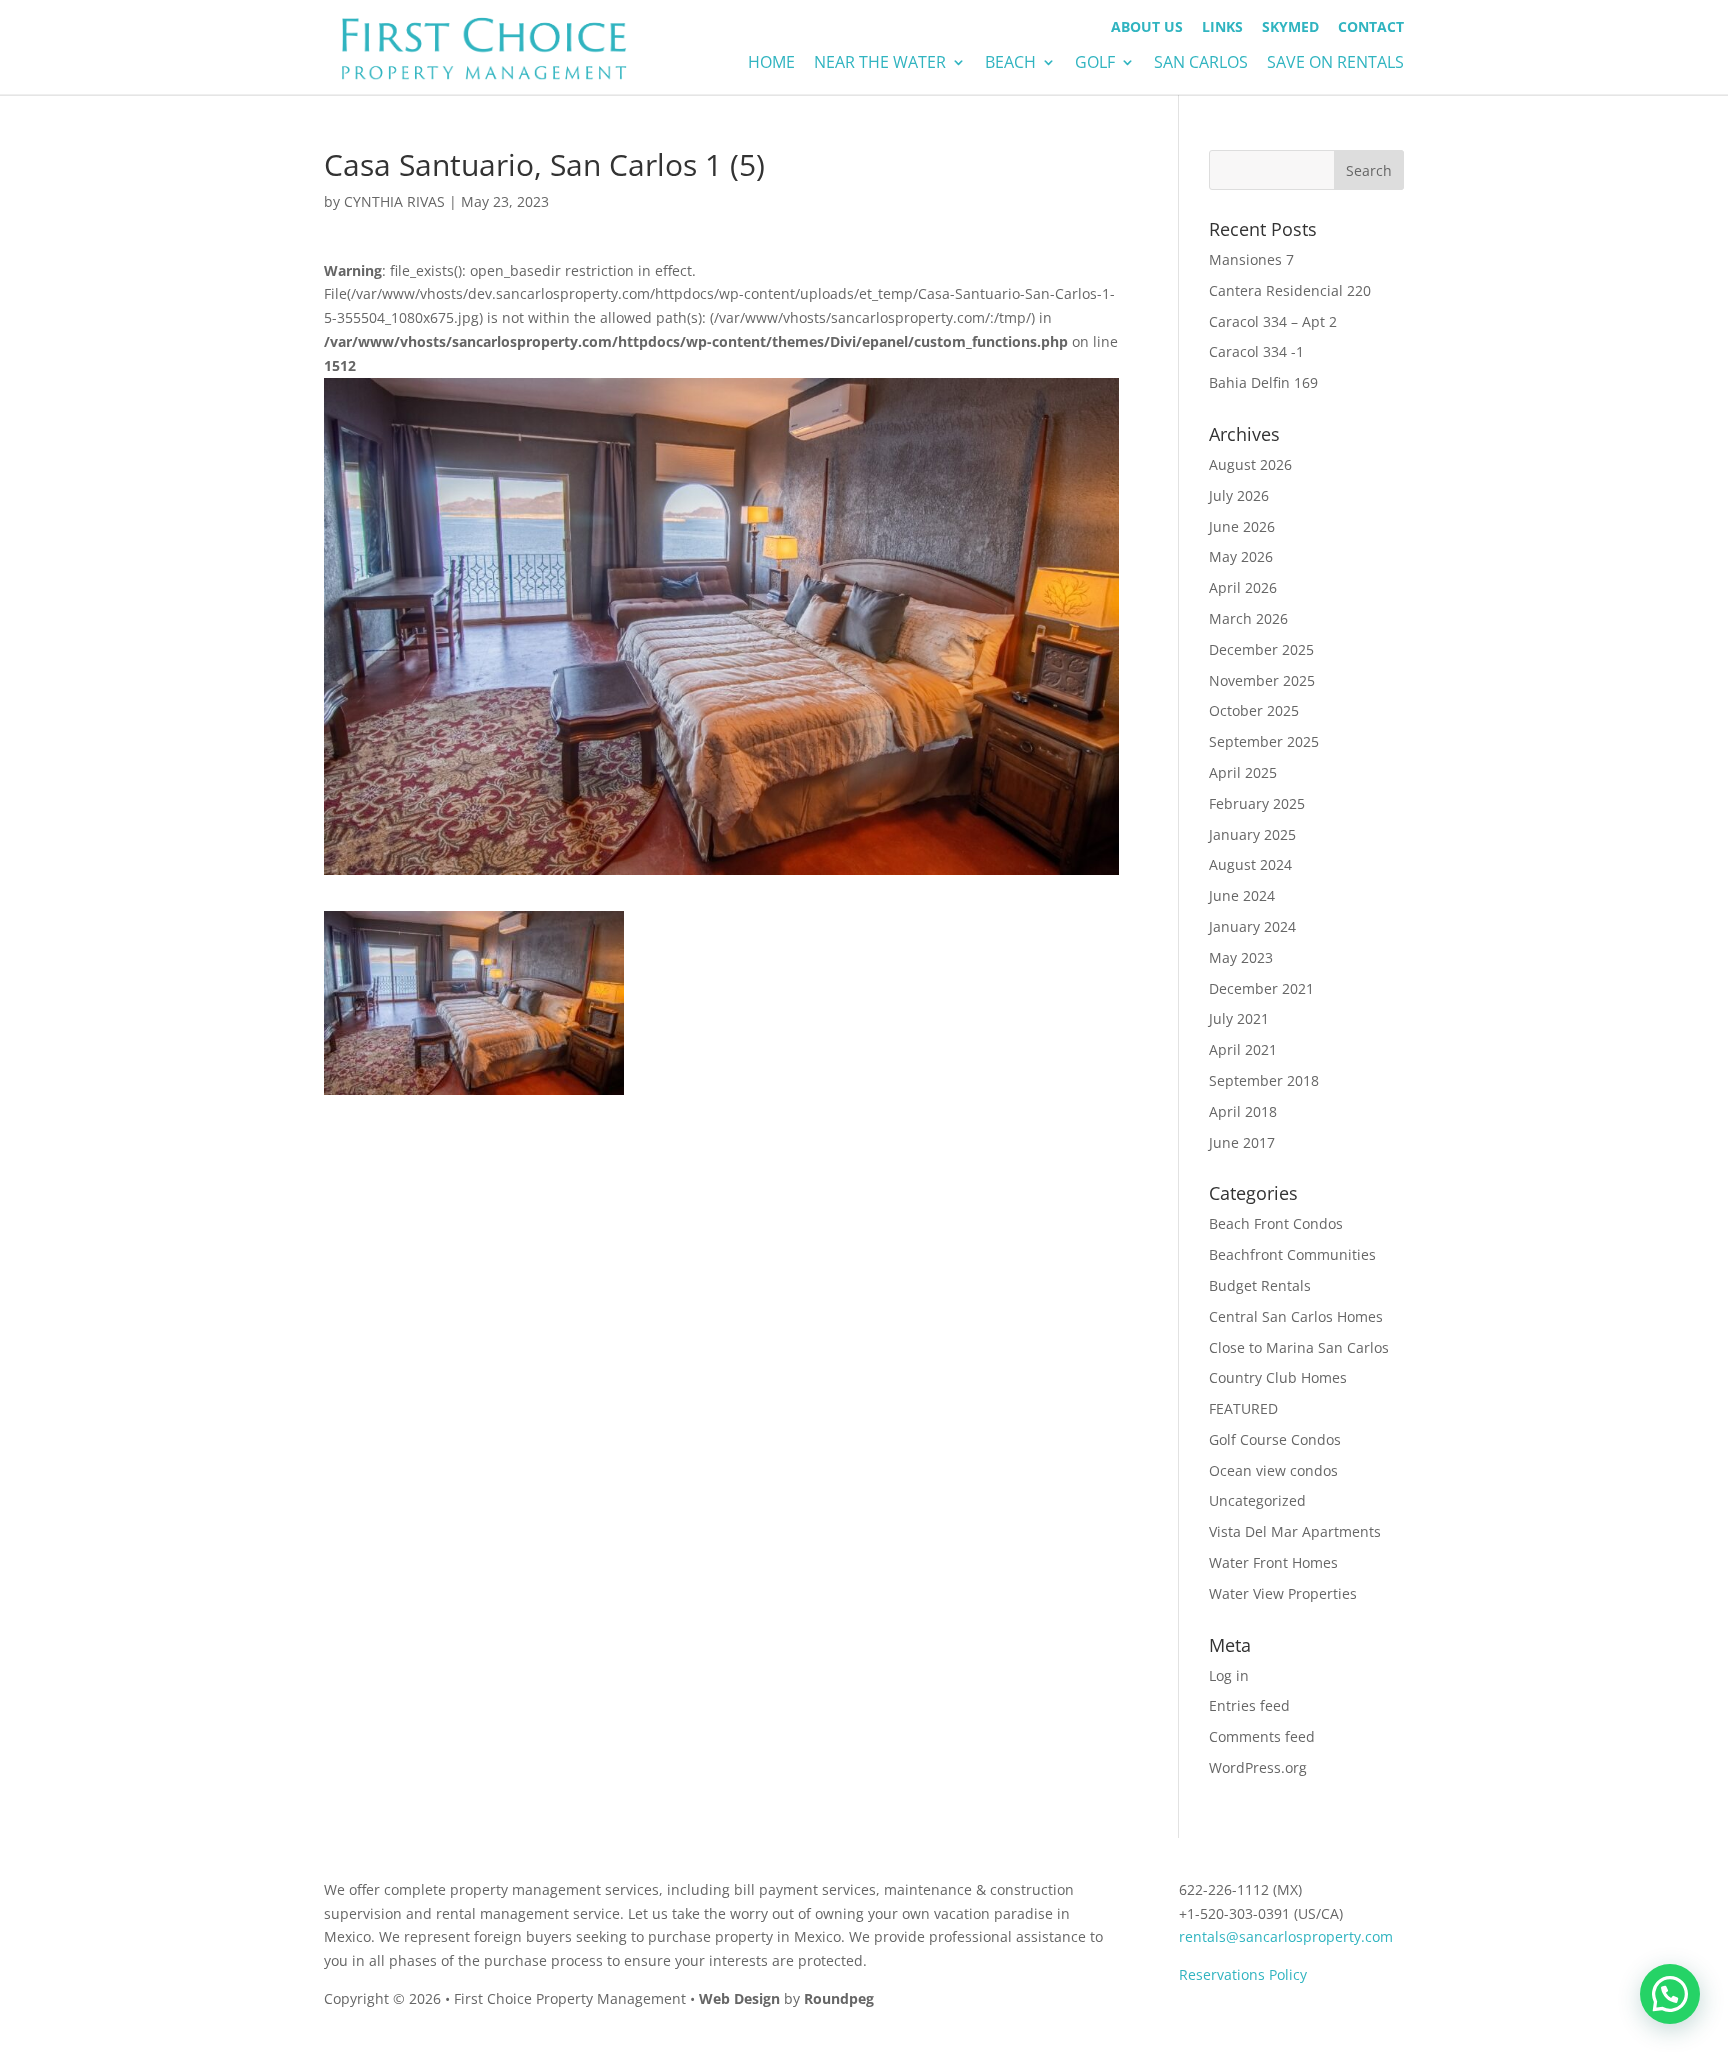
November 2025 (1262, 680)
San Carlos (1201, 64)
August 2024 (1250, 864)
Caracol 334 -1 (1256, 351)
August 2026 (1250, 464)
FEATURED (1243, 1408)
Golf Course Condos (1275, 1439)
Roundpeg (839, 1998)
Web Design (739, 1998)
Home (771, 64)
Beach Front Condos (1276, 1223)
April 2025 (1243, 772)
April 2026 (1243, 587)
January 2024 (1252, 926)
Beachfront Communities (1292, 1254)
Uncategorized (1257, 1500)
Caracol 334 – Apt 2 (1273, 321)
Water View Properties (1283, 1593)
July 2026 (1239, 495)
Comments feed (1262, 1736)
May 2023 (1241, 957)
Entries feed (1249, 1705)
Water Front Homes (1273, 1562)
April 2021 (1243, 1049)
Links (1222, 28)
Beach (1010, 64)
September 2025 (1264, 741)
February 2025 (1257, 803)
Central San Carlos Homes (1296, 1316)
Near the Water (880, 64)
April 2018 (1243, 1111)
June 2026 (1242, 526)
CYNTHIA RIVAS (394, 201)
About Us (1147, 28)
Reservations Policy (1243, 1974)
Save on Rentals (1335, 64)
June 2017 (1242, 1142)
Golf (1095, 64)
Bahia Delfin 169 (1263, 382)
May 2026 (1241, 556)
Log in (1229, 1675)
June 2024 (1242, 895)
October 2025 (1254, 710)
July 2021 (1239, 1018)
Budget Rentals (1260, 1285)
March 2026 (1248, 618)
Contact (1371, 28)
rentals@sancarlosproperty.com (1286, 1936)
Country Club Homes (1278, 1377)
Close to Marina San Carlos (1299, 1347)
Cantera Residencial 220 (1290, 290)
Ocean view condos (1273, 1470)
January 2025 (1252, 834)
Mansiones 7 (1251, 259)
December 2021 (1261, 988)
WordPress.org (1258, 1767)
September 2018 (1264, 1080)
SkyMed (1290, 28)
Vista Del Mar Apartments (1295, 1531)
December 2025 (1261, 649)
